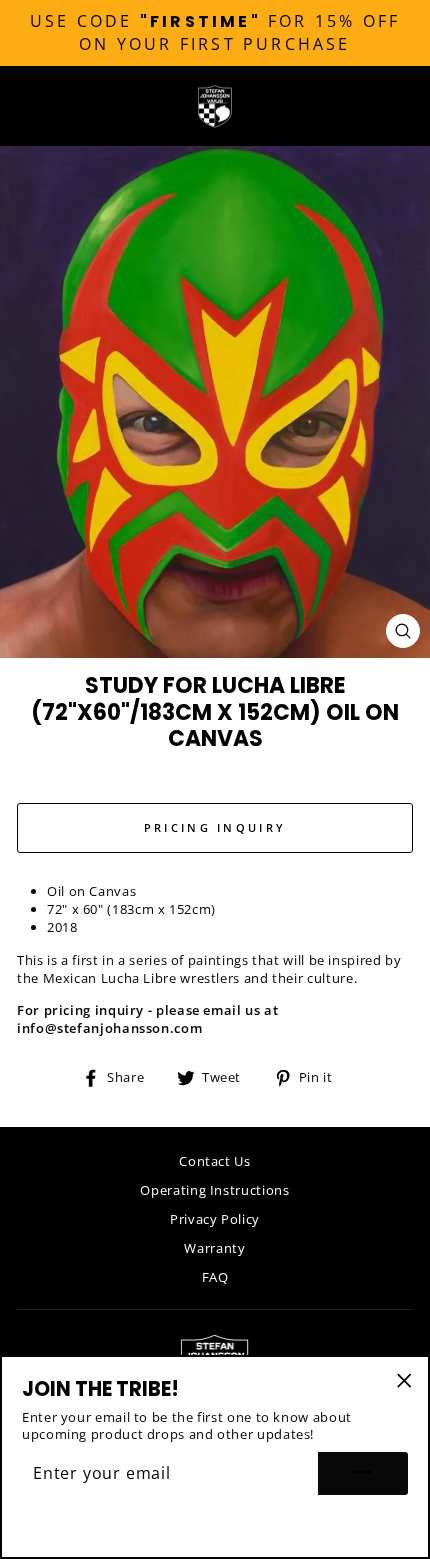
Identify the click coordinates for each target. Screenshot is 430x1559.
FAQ (215, 1277)
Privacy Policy (215, 1219)
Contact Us (214, 1161)
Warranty (214, 1248)
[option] (215, 33)
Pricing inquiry (215, 827)
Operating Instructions (214, 1190)
